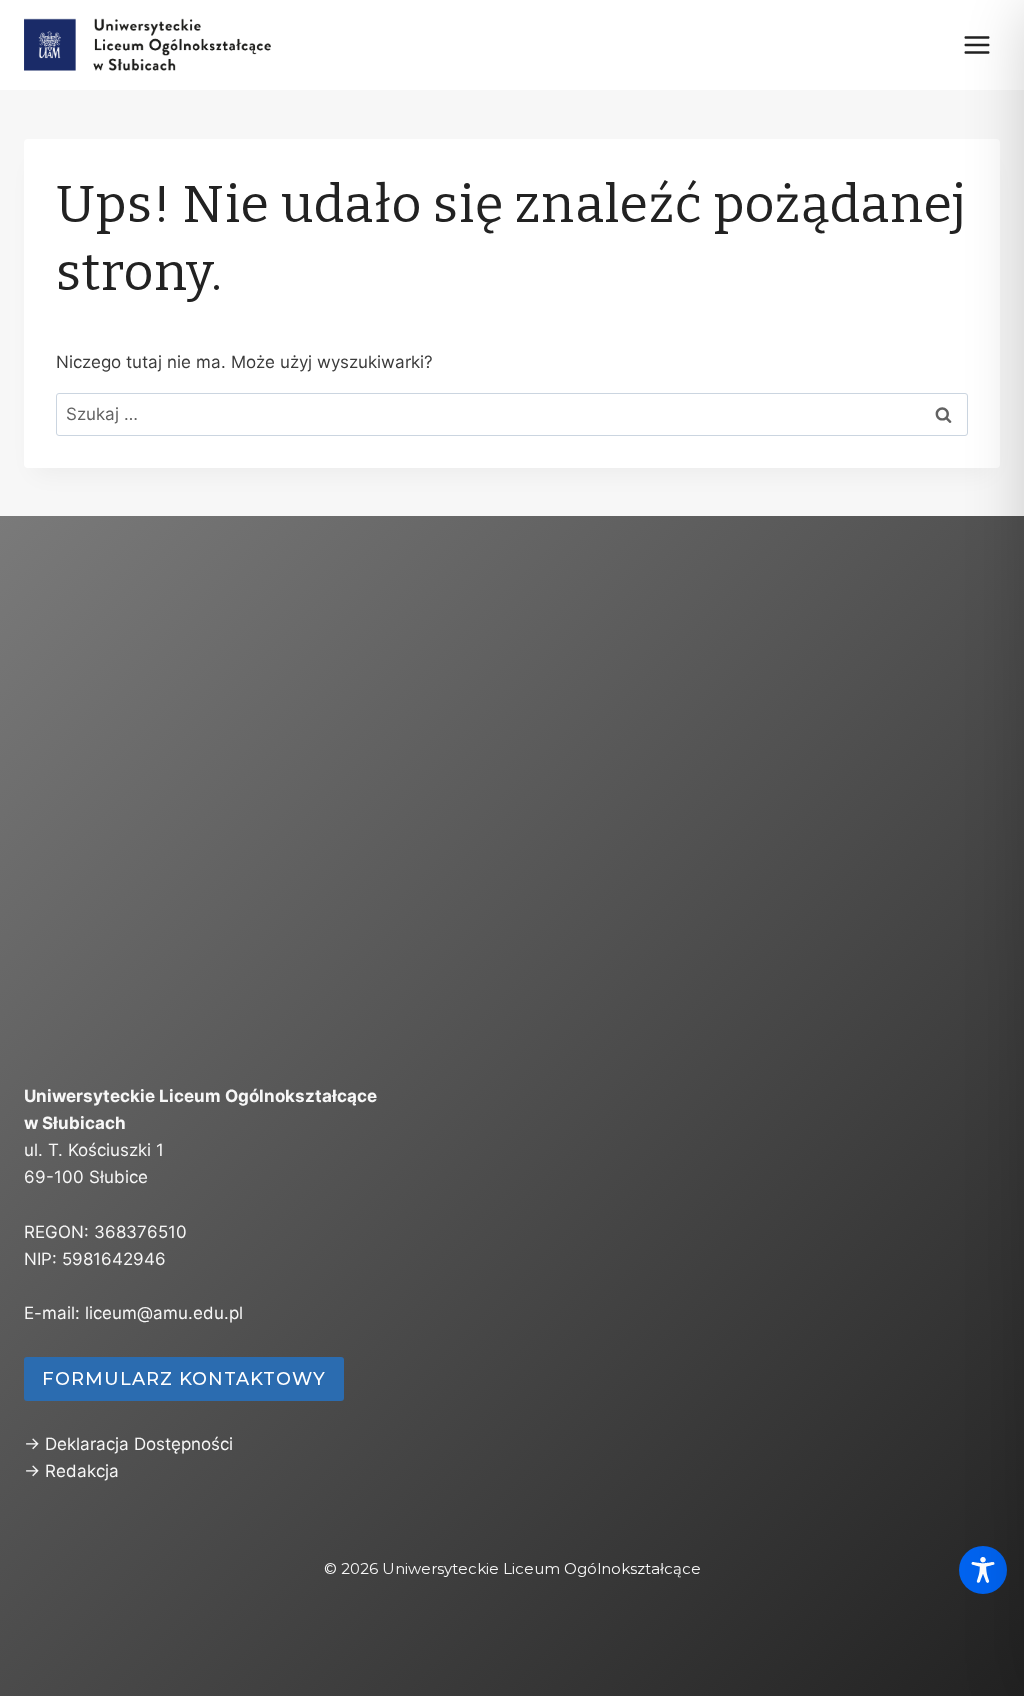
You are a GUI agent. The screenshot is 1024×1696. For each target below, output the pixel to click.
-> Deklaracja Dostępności (128, 1444)
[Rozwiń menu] (976, 44)
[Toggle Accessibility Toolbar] (983, 1570)
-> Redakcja (71, 1471)
